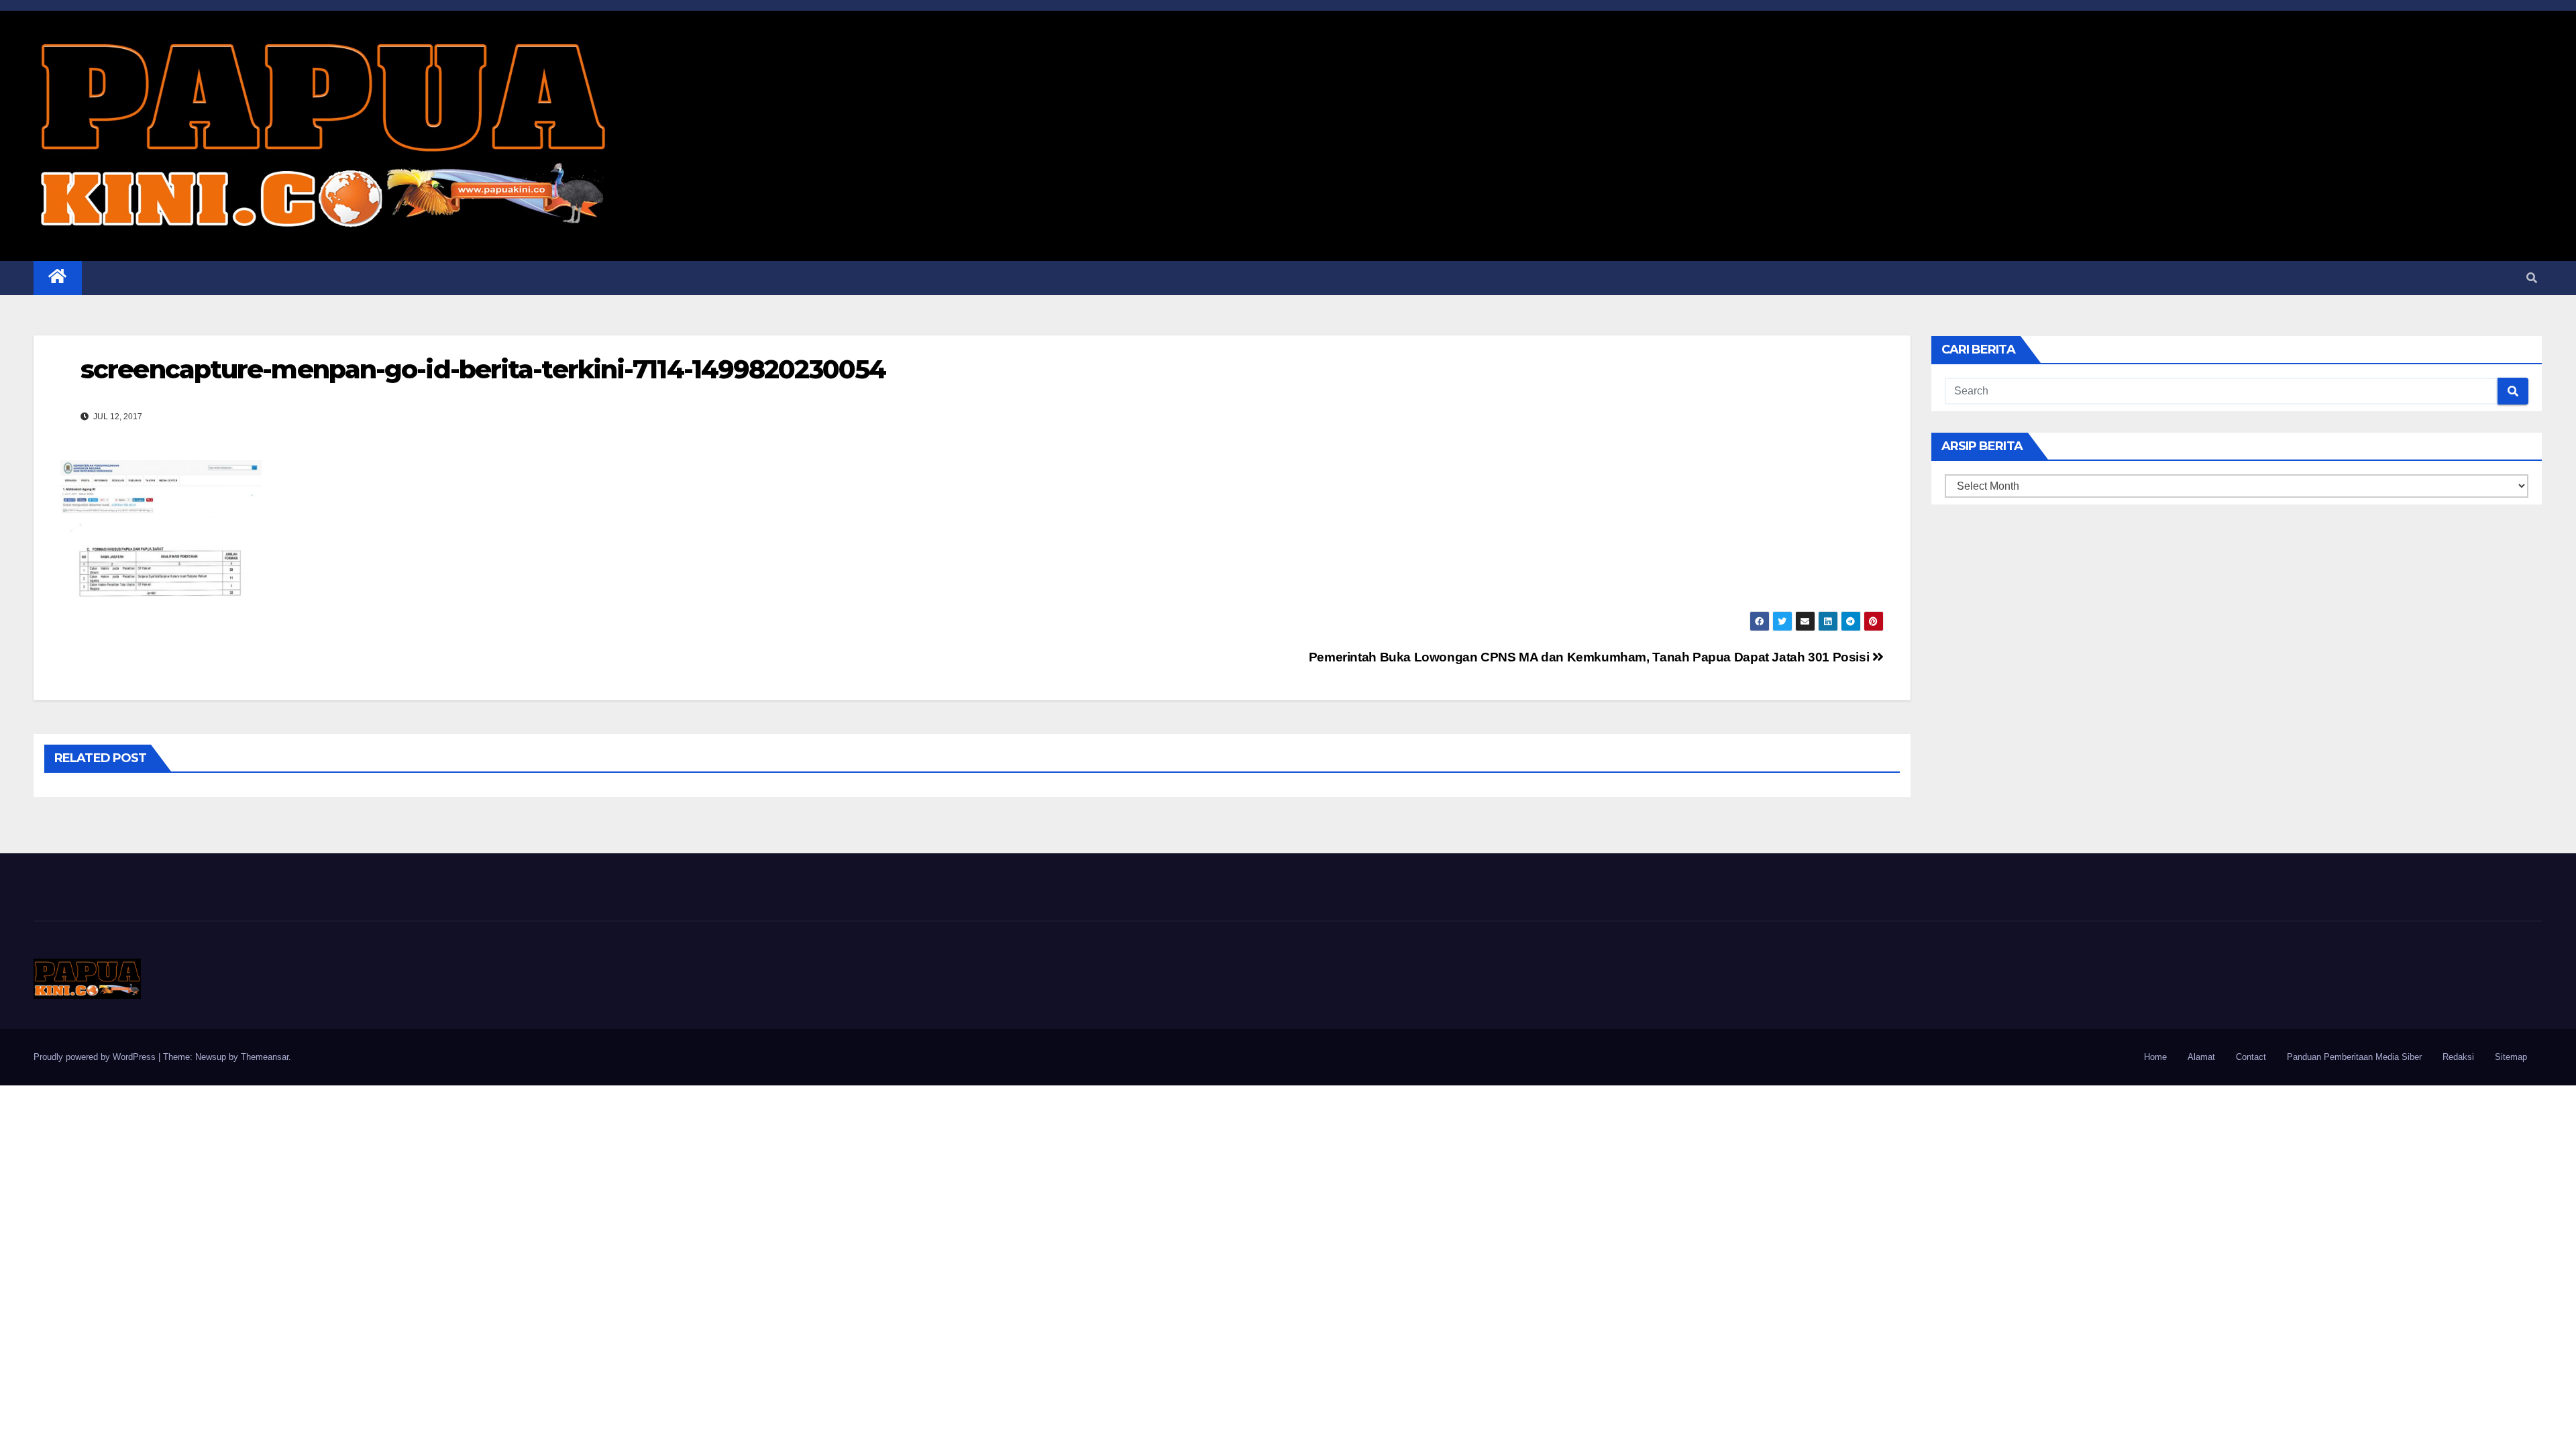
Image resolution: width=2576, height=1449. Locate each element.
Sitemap (2511, 1057)
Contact (2251, 1057)
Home (2155, 1057)
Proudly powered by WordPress (96, 1057)
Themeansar (265, 1057)
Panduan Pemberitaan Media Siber (2354, 1057)
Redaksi (2458, 1057)
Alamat (2201, 1057)
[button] (2532, 278)
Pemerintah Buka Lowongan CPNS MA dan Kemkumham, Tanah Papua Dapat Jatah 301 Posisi (1591, 657)
